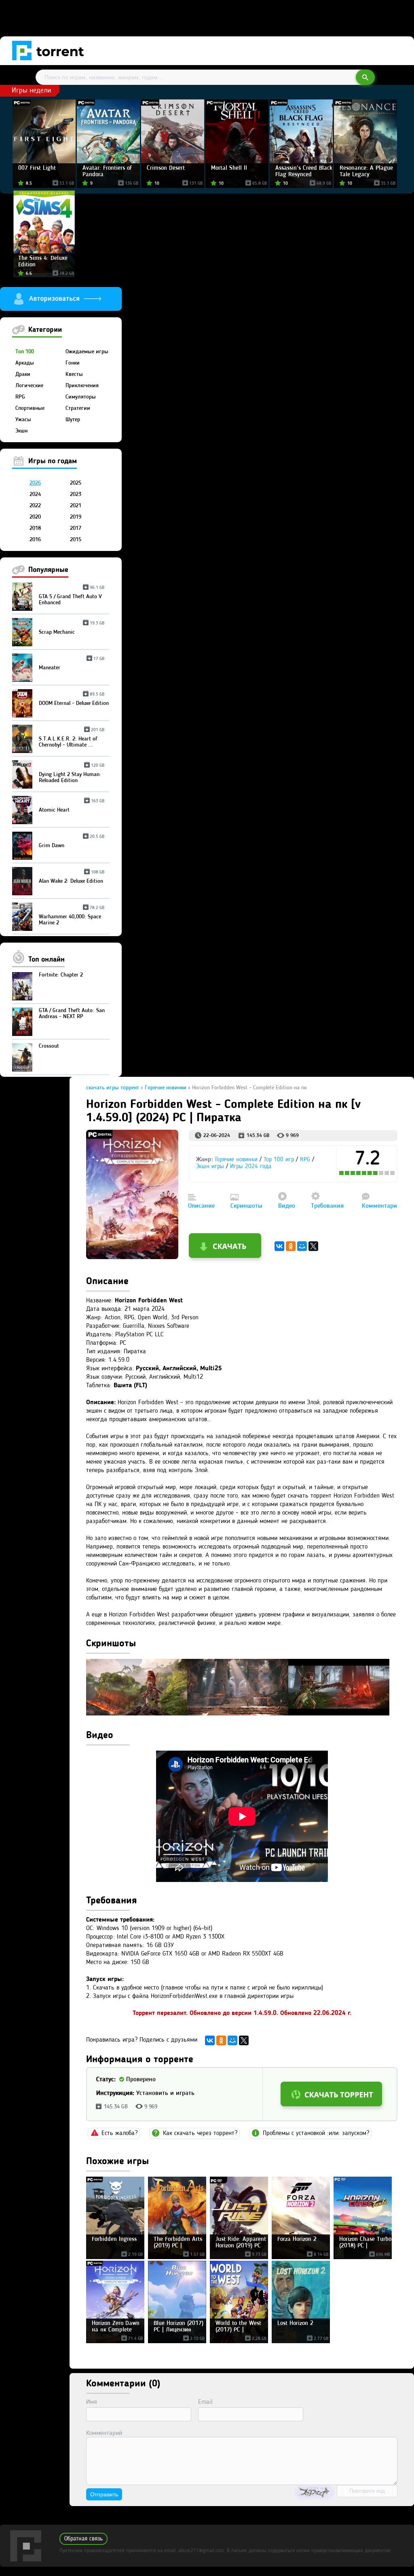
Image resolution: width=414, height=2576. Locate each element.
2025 (76, 483)
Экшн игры (210, 1167)
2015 (76, 540)
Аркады (25, 363)
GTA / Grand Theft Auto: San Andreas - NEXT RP (72, 1014)
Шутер (73, 420)
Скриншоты (246, 1206)
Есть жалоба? (119, 2133)
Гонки (73, 363)
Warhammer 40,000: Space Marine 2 (72, 917)
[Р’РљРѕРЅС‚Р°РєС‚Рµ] (279, 1246)
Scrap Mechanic (72, 629)
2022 (35, 506)
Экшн (21, 431)
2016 (35, 540)
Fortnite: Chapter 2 (61, 975)
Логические (29, 386)
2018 (35, 528)
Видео (287, 1206)
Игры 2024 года (251, 1167)
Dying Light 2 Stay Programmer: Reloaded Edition (72, 774)
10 (393, 1173)
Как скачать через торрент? (200, 2133)
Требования (327, 1206)
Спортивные (30, 408)
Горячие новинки (236, 1160)
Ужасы (23, 420)
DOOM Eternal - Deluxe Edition (74, 700)
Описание (201, 1206)
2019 (76, 517)
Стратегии (78, 408)
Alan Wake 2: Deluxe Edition (72, 878)
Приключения (82, 386)
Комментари (379, 1206)
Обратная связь (83, 2539)
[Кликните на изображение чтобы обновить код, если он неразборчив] (315, 2492)
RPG (20, 397)
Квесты (74, 374)
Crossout (49, 1046)
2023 (76, 494)
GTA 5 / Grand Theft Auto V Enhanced (72, 597)
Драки (23, 374)
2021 (76, 506)
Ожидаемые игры (87, 352)
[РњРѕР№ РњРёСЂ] (302, 1246)
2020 (35, 517)
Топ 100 (25, 352)
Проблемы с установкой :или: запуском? (316, 2133)
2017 (76, 528)
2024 (35, 494)
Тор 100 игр (279, 1160)
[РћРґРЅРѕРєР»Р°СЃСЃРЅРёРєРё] (291, 1246)
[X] (313, 1246)
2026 (35, 483)
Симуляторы (81, 397)
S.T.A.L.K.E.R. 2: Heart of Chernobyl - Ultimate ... (72, 739)
